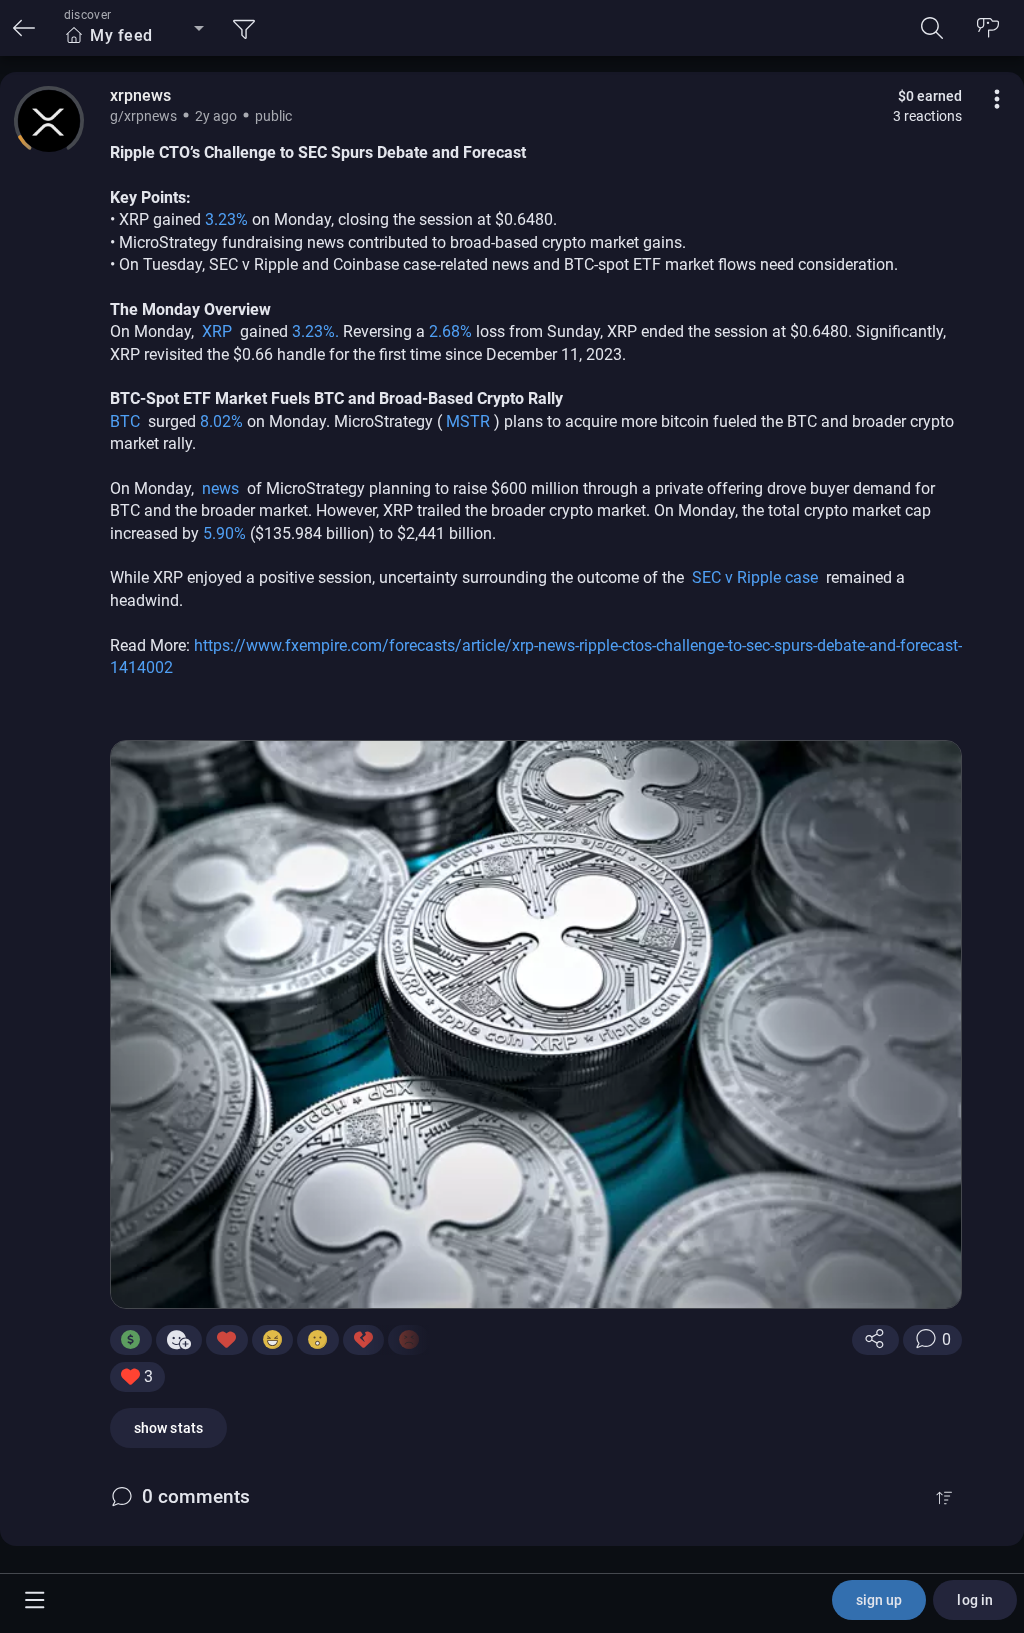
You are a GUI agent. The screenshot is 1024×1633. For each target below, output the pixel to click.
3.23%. (317, 331)
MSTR (470, 421)
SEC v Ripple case (757, 577)
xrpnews (140, 95)
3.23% (228, 219)
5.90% (226, 533)
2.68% (452, 331)
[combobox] (134, 36)
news (222, 488)
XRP (219, 331)
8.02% (223, 421)
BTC (127, 421)
